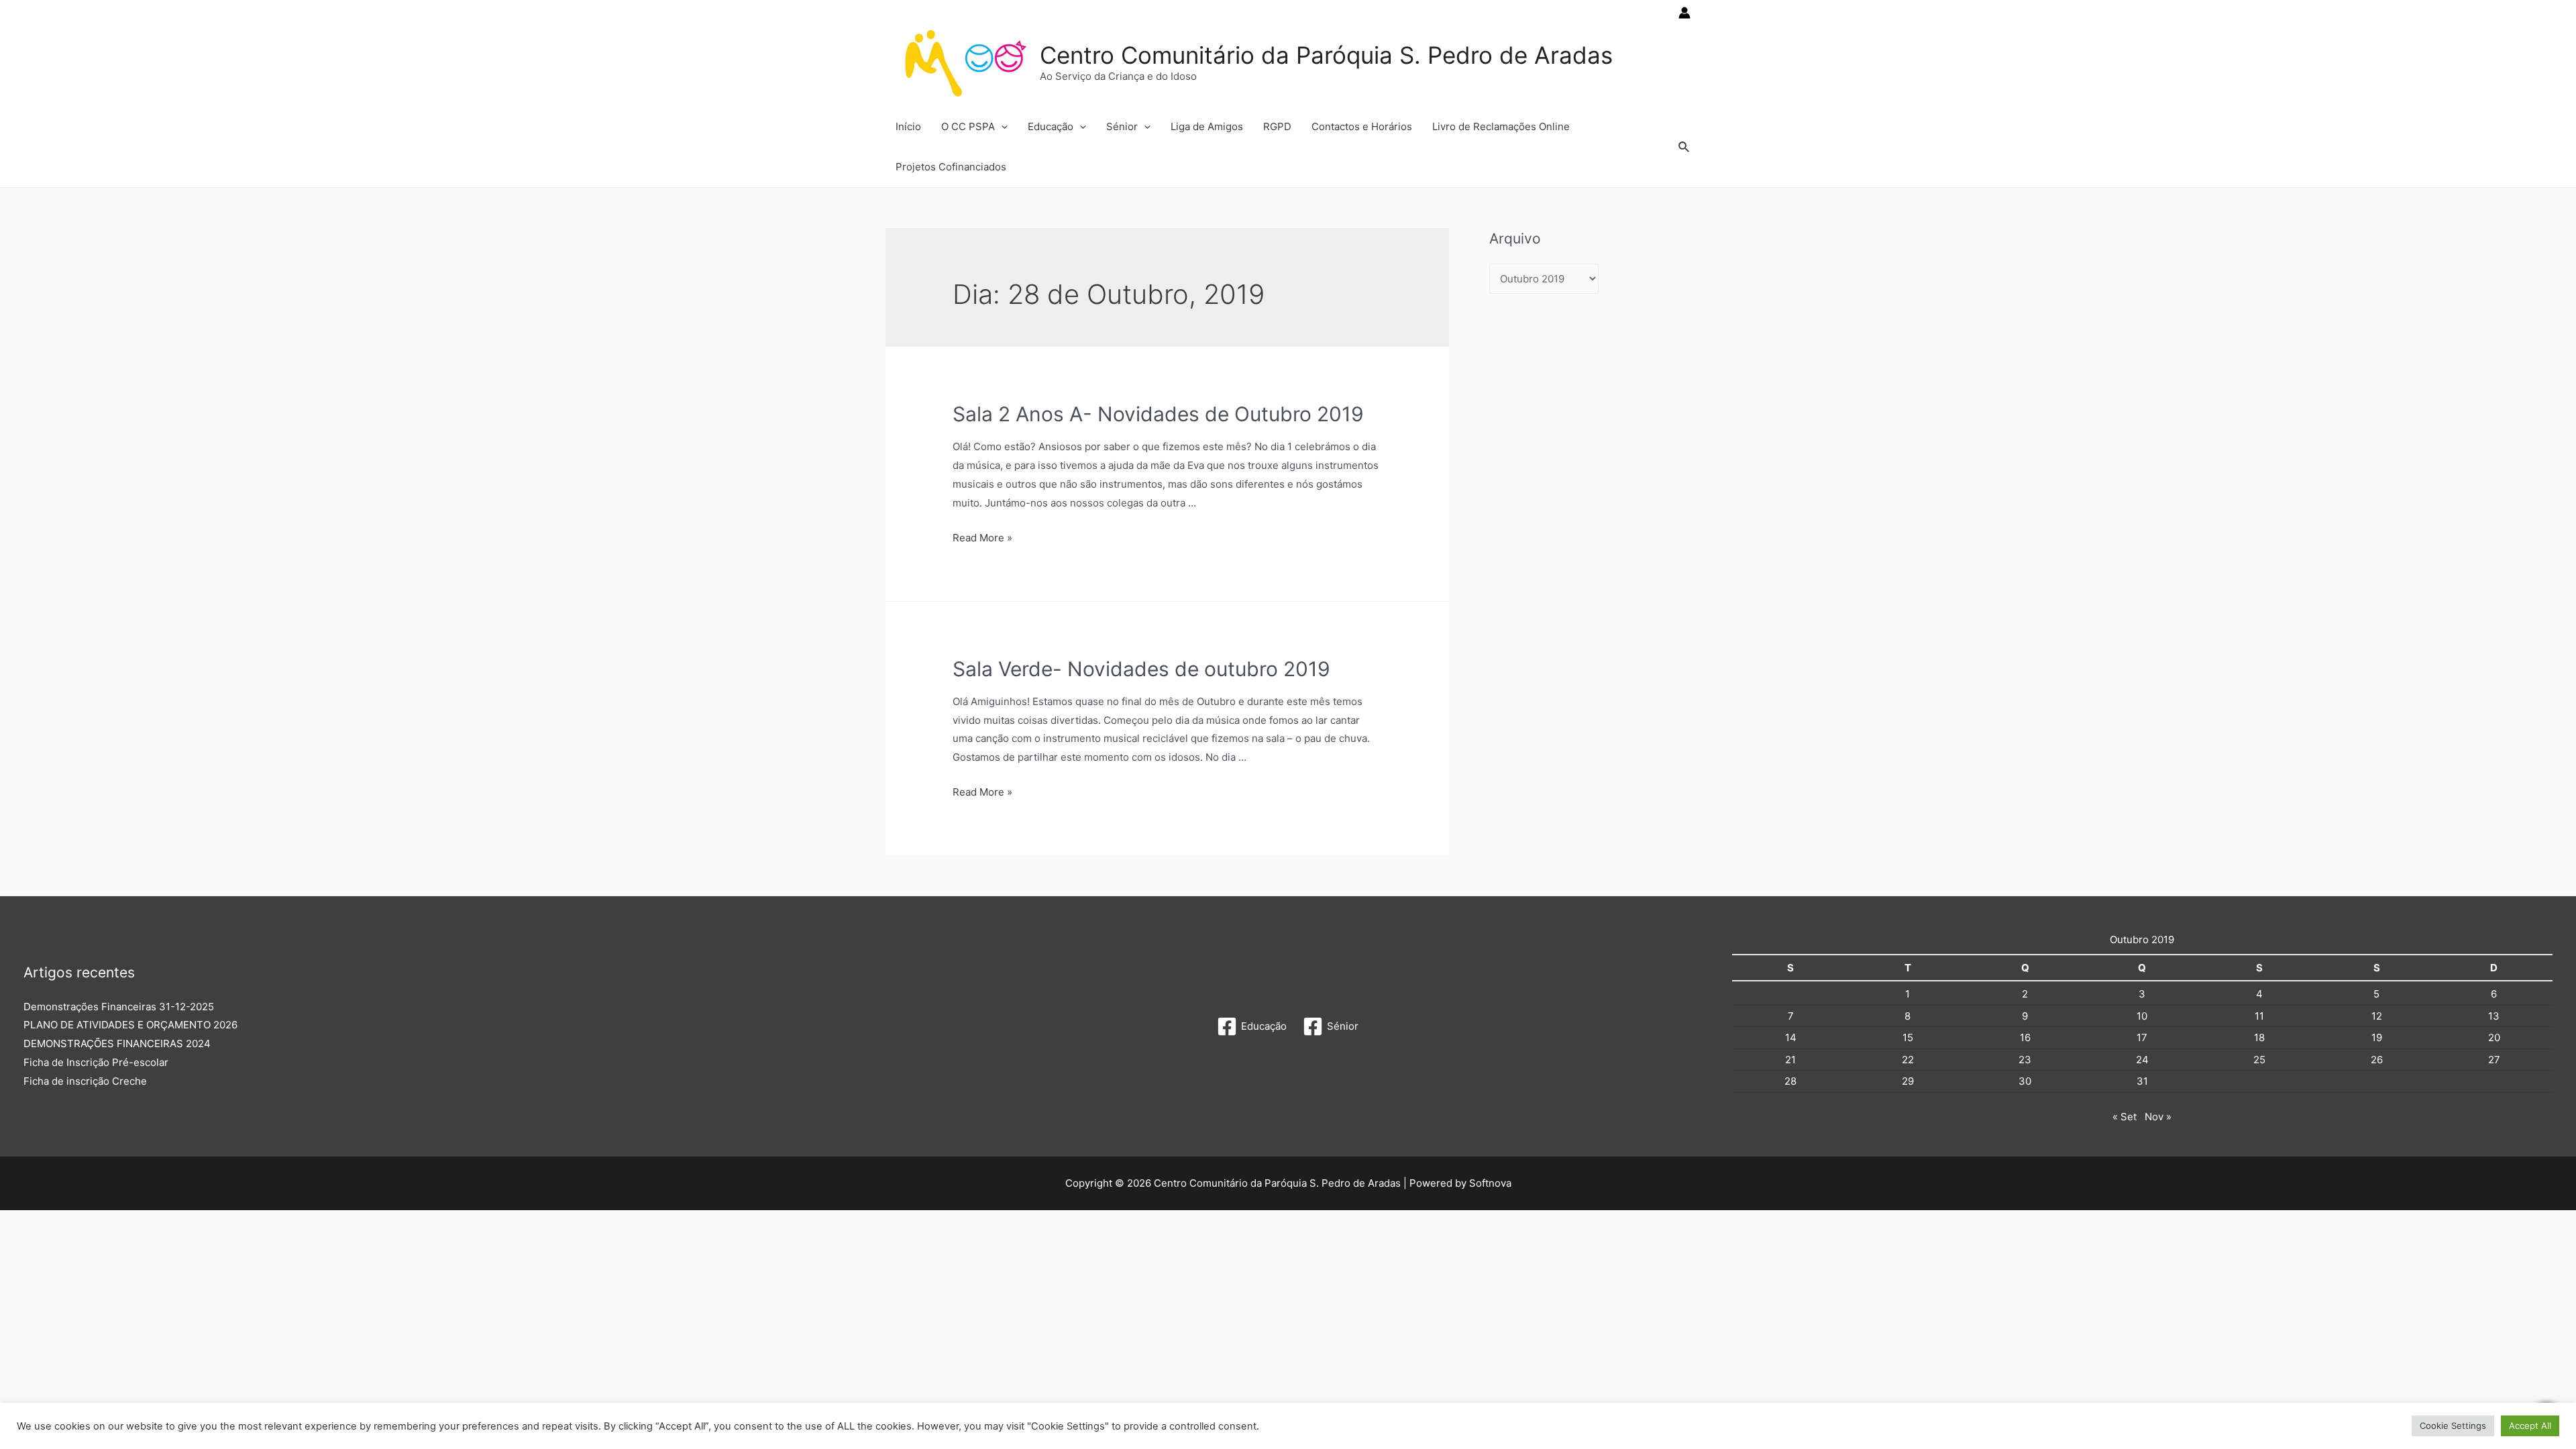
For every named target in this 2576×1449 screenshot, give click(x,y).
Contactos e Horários (1362, 126)
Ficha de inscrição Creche (85, 1081)
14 (1791, 1037)
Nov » (2158, 1117)
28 (1790, 1081)
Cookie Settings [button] (2453, 1426)
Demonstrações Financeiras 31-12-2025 (119, 1007)
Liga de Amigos (1207, 126)
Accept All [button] (2530, 1426)
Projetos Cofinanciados (951, 167)
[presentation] (1001, 127)
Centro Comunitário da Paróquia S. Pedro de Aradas (1326, 55)
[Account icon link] (1684, 13)
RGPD (1277, 126)
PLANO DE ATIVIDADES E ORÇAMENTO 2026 (130, 1025)
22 (1908, 1060)
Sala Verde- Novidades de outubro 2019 (1141, 669)
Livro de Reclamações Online (1501, 126)
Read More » (982, 538)
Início (908, 126)
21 (1790, 1060)
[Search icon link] (1684, 147)
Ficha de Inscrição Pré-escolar (96, 1062)
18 (2259, 1037)
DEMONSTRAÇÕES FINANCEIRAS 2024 (117, 1043)
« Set (2125, 1117)
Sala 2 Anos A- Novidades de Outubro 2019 (1158, 414)
